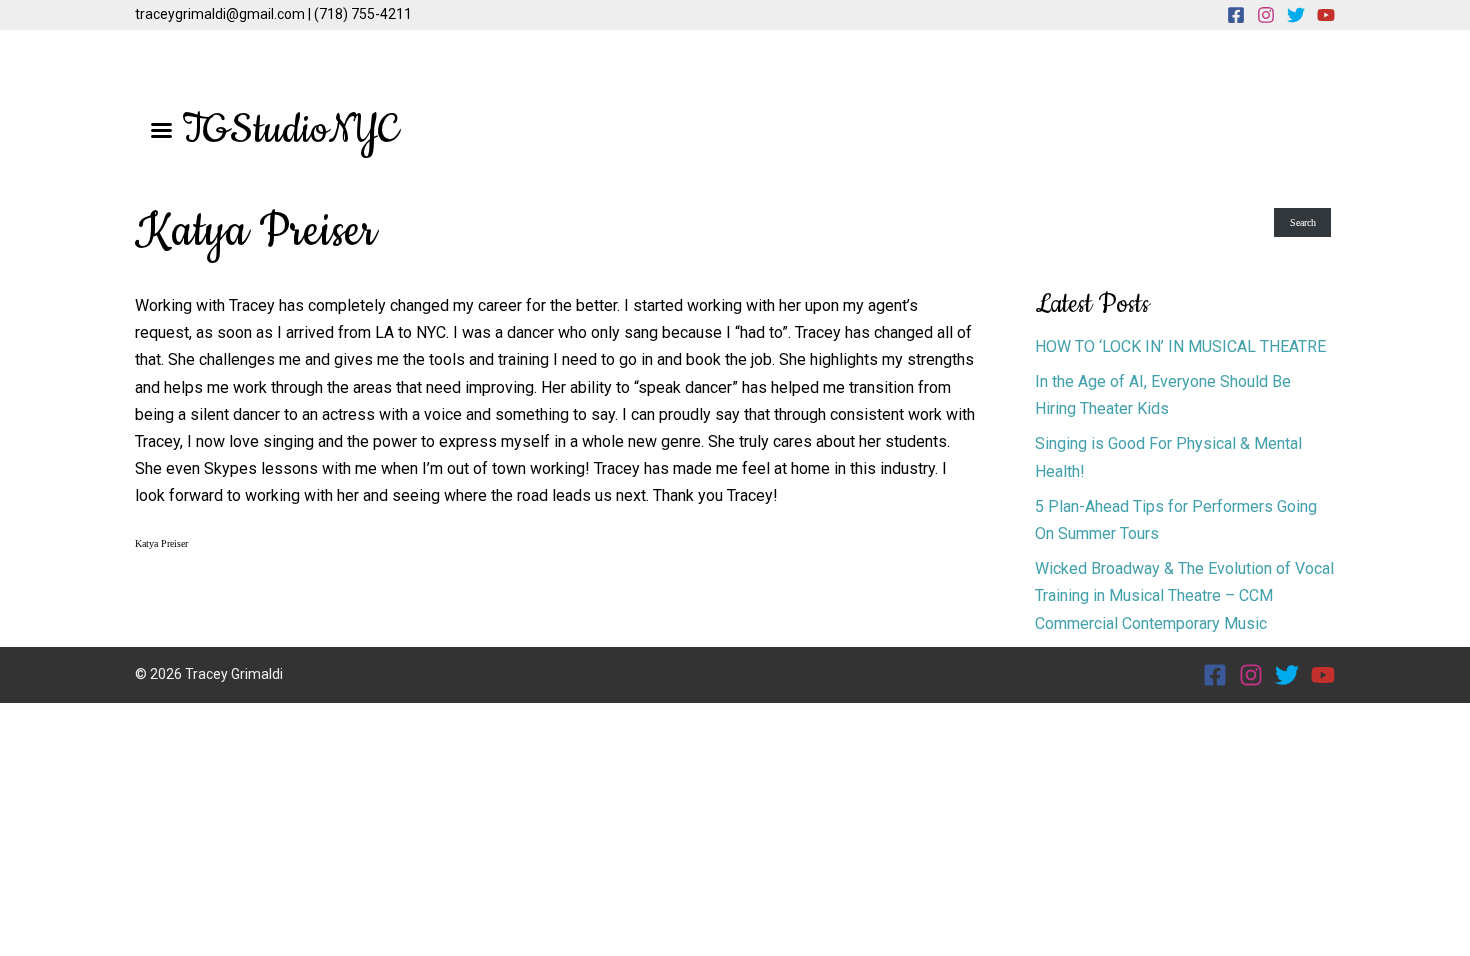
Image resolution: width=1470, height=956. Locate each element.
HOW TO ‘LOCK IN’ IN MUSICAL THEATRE (1180, 346)
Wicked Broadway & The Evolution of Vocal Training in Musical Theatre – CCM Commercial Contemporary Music (1184, 595)
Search (1303, 222)
